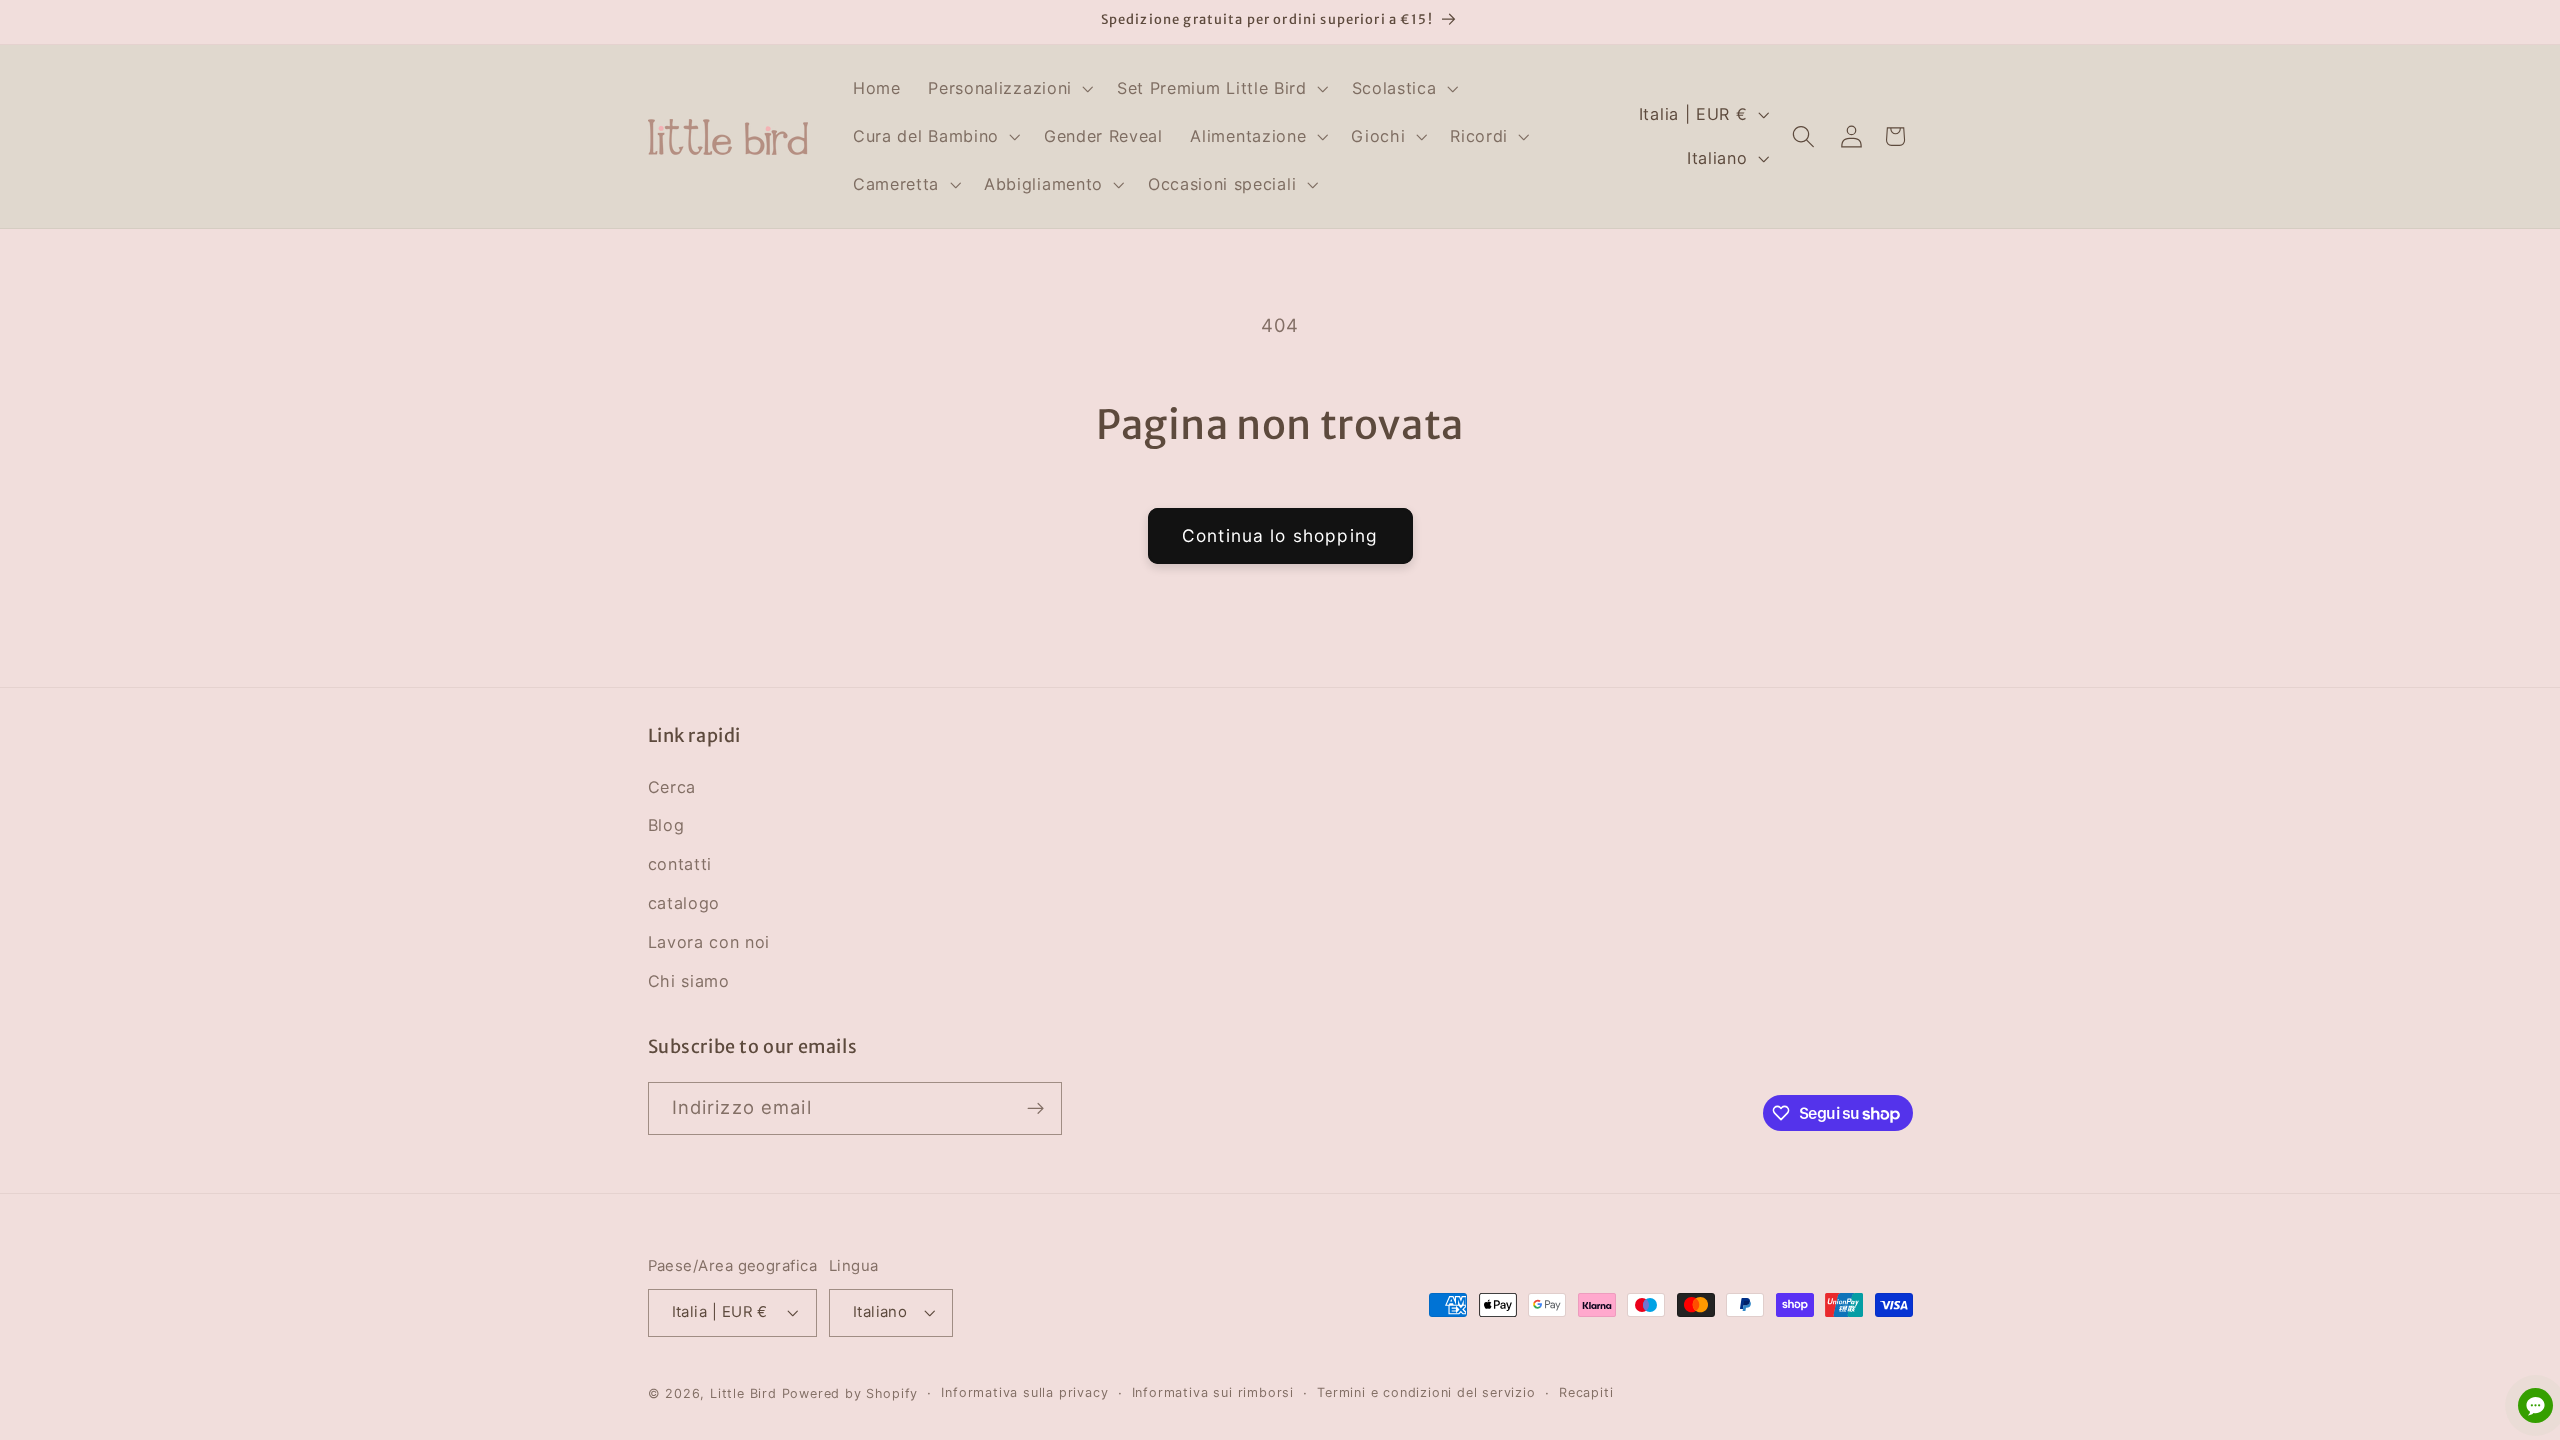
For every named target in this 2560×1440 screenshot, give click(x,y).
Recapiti (1586, 1392)
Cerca (672, 787)
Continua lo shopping (1280, 535)
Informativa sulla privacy (1024, 1392)
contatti (680, 864)
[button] (1008, 89)
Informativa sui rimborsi (1213, 1392)
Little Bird (743, 1393)
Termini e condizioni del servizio (1426, 1392)
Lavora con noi (709, 942)
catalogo (684, 903)
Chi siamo (689, 981)
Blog (666, 825)
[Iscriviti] (1035, 1109)
